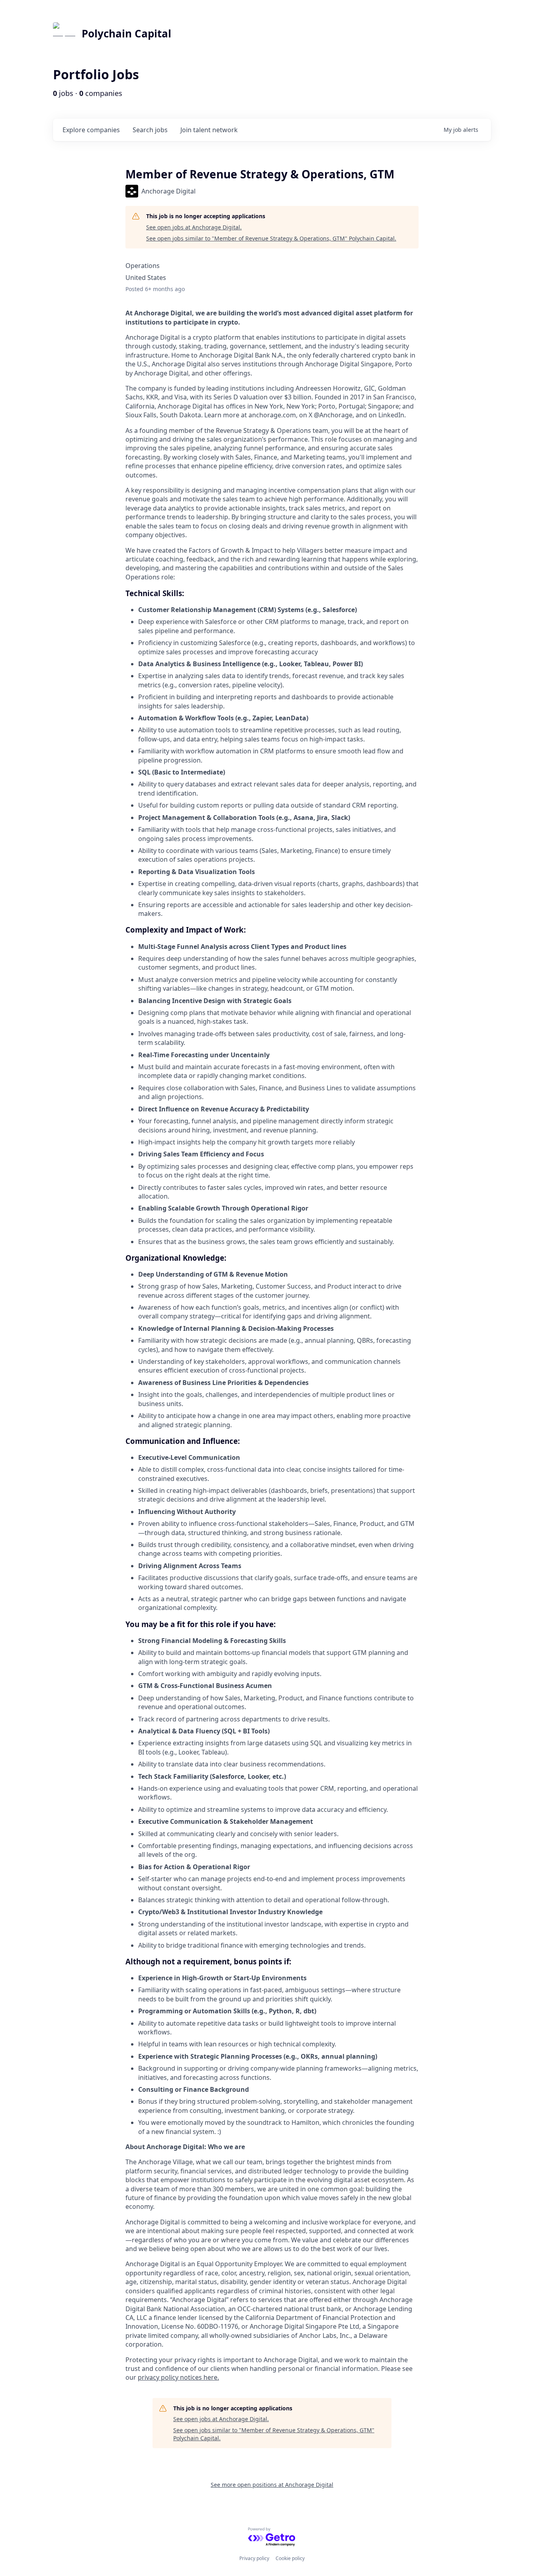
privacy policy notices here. (178, 2377)
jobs (150, 130)
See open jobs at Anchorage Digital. (194, 227)
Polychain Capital (126, 33)
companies (91, 130)
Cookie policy (290, 2558)
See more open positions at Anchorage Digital (272, 2485)
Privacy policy (254, 2558)
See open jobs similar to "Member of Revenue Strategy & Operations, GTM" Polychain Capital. (271, 238)
